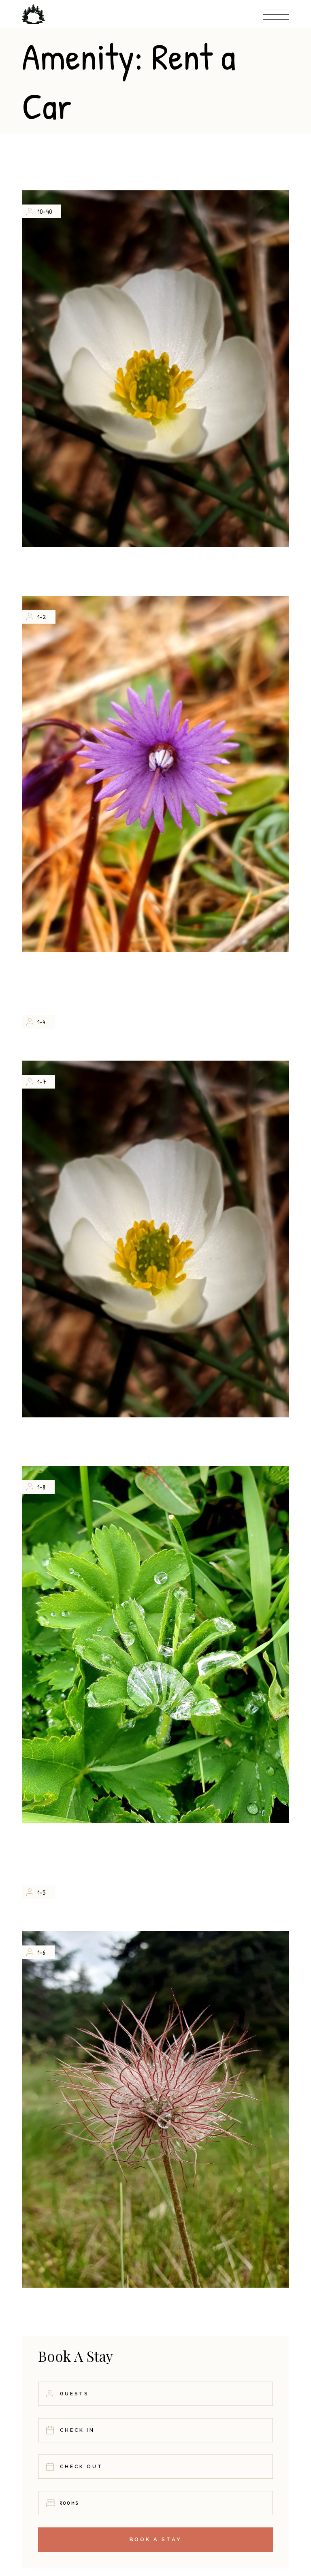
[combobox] (155, 2503)
